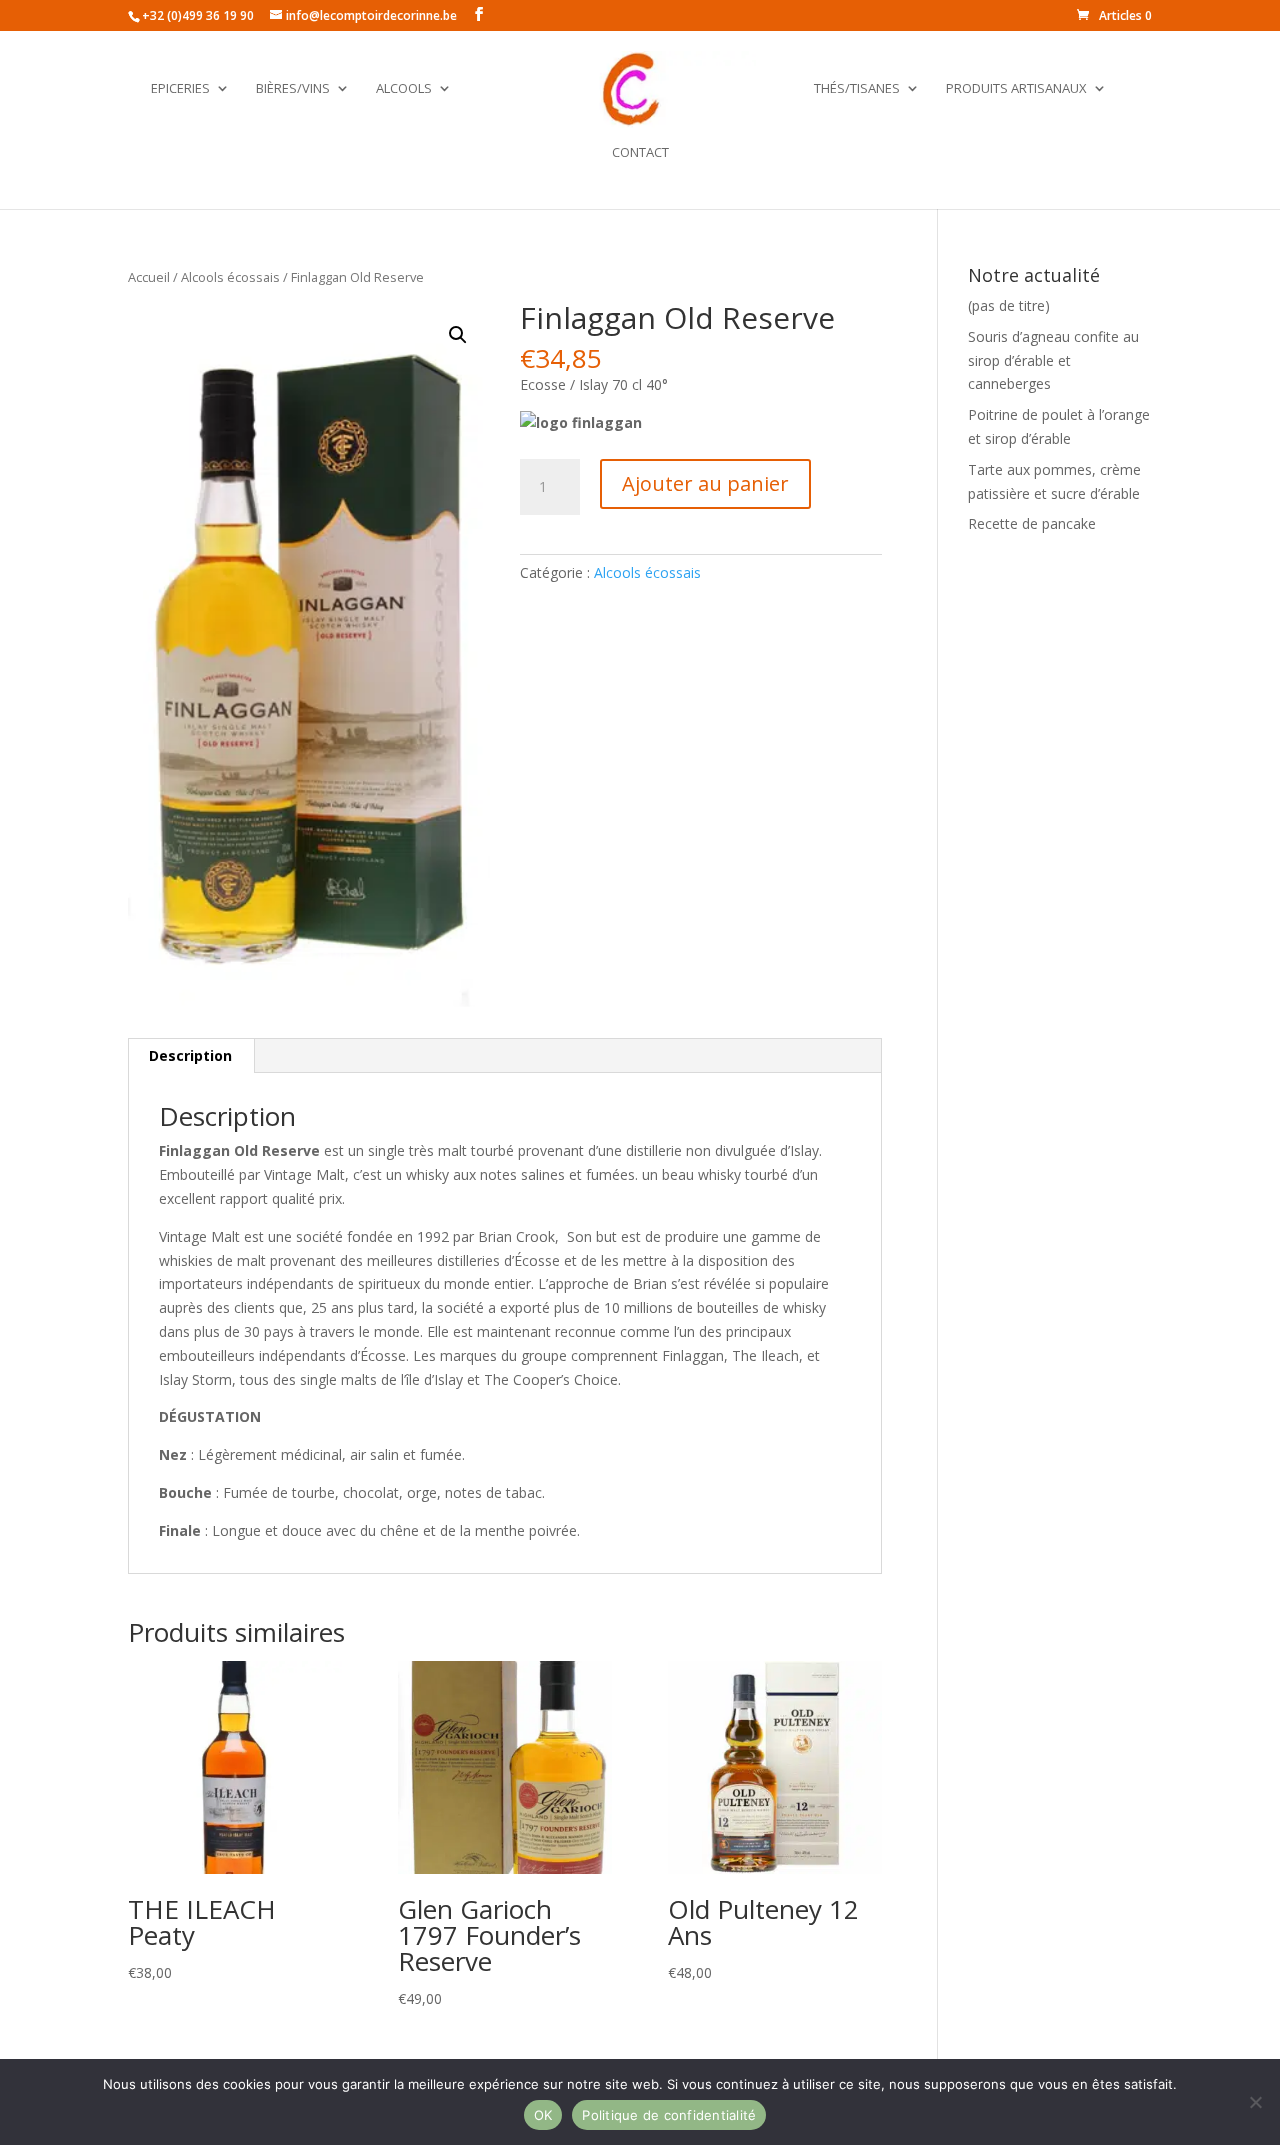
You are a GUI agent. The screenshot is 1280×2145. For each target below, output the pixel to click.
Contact (640, 153)
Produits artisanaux (1016, 89)
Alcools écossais (230, 277)
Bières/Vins (293, 89)
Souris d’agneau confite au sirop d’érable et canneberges (1053, 360)
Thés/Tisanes (857, 89)
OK (543, 2115)
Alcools (404, 89)
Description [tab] (190, 1055)
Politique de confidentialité (669, 2115)
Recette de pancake (1032, 523)
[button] (458, 335)
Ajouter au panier (705, 483)
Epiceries (180, 89)
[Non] (1255, 2102)
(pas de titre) (1009, 305)
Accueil (149, 277)
